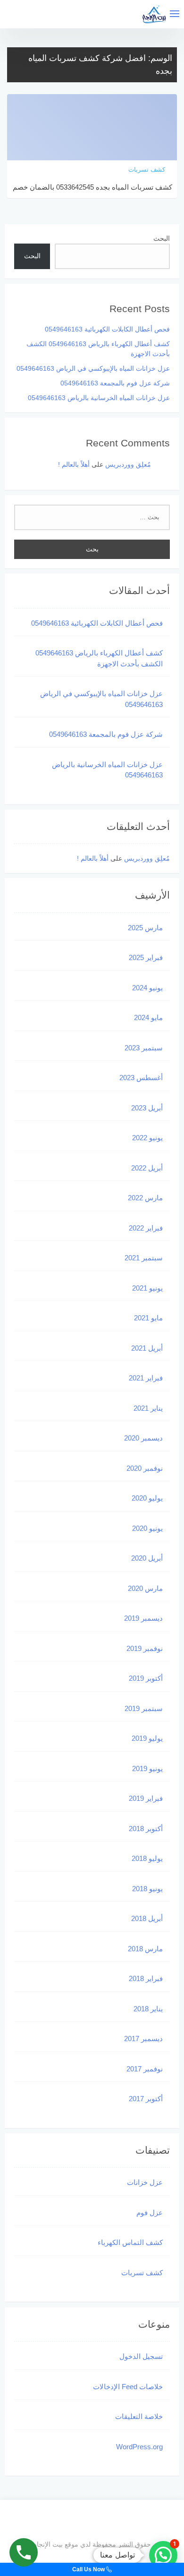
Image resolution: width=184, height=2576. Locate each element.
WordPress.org (139, 2447)
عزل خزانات (145, 2182)
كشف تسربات (142, 2273)
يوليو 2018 (147, 1858)
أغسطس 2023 (141, 1078)
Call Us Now (89, 2569)
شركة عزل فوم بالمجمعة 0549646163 (115, 383)
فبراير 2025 (146, 957)
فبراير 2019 (146, 1798)
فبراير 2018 (146, 1978)
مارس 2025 (145, 928)
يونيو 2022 (147, 1138)
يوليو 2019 (147, 1738)
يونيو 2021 (147, 1288)
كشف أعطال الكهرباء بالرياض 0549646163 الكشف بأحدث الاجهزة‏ (99, 658)
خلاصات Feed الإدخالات (128, 2387)
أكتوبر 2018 (146, 1829)
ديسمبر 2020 (143, 1438)
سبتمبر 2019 (144, 1708)
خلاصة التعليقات (139, 2416)
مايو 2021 (148, 1318)
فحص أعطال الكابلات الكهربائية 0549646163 (107, 329)
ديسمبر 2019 (143, 1618)
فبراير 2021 (146, 1378)
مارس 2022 (145, 1198)
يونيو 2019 (147, 1768)
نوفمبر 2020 (145, 1468)
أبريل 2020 (147, 1558)
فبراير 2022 (146, 1228)
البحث (162, 238)
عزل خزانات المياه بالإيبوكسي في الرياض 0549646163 (93, 368)
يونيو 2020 (147, 1528)
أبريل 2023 (147, 1108)
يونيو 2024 (147, 988)
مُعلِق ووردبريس (128, 464)
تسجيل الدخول (141, 2356)
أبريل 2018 (147, 1918)
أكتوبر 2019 (146, 1678)
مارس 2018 (145, 1949)
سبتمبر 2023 (144, 1048)
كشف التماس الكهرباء (130, 2242)
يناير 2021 (148, 1408)
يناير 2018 (148, 2009)
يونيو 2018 (147, 1889)
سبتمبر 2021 (144, 1258)
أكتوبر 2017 (146, 2099)
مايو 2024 (148, 1017)
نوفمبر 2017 (145, 2069)
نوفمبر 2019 (145, 1648)
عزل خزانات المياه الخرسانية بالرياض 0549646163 (99, 398)
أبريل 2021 (147, 1348)
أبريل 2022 (147, 1168)
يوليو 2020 (147, 1498)
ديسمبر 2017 (143, 2039)
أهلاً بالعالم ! (74, 464)
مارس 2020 (145, 1588)
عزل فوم (150, 2213)
